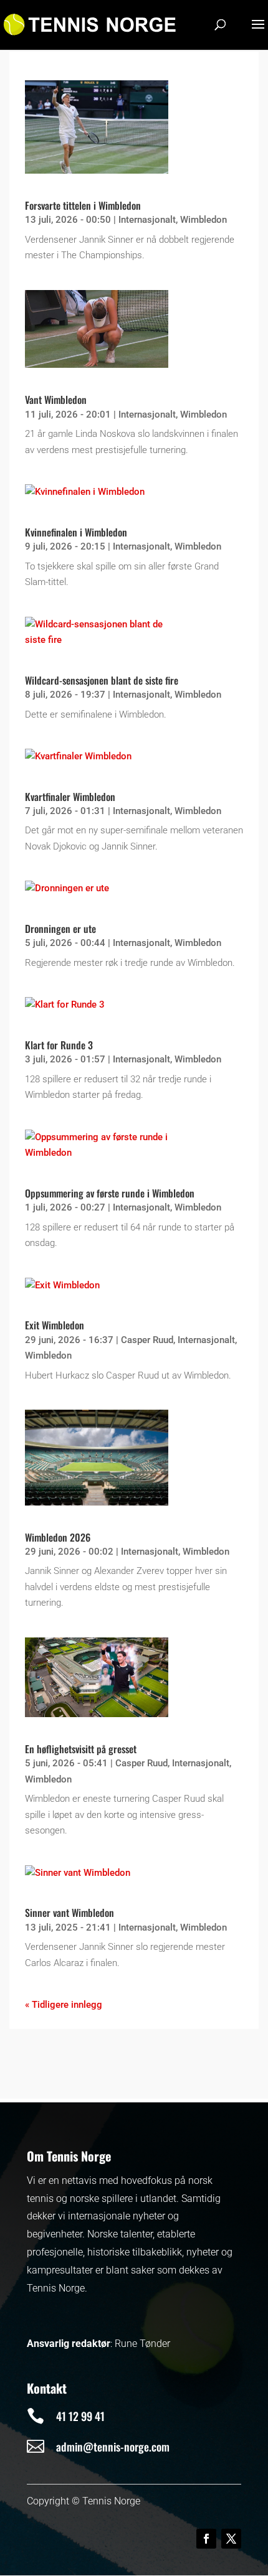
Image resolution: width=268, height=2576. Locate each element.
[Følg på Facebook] (206, 2539)
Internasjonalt (147, 220)
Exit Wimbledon (55, 1325)
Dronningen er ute (60, 929)
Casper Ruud (147, 1340)
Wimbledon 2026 (58, 1537)
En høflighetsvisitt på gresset (81, 1749)
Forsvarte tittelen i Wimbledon (83, 205)
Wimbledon (203, 220)
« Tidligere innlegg (64, 2005)
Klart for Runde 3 (59, 1045)
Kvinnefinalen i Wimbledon (76, 532)
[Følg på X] (231, 2539)
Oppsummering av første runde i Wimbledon (110, 1193)
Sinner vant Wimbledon (69, 1913)
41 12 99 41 (80, 2416)
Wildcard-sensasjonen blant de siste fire (102, 680)
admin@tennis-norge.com (113, 2447)
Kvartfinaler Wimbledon (70, 797)
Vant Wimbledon (56, 400)
